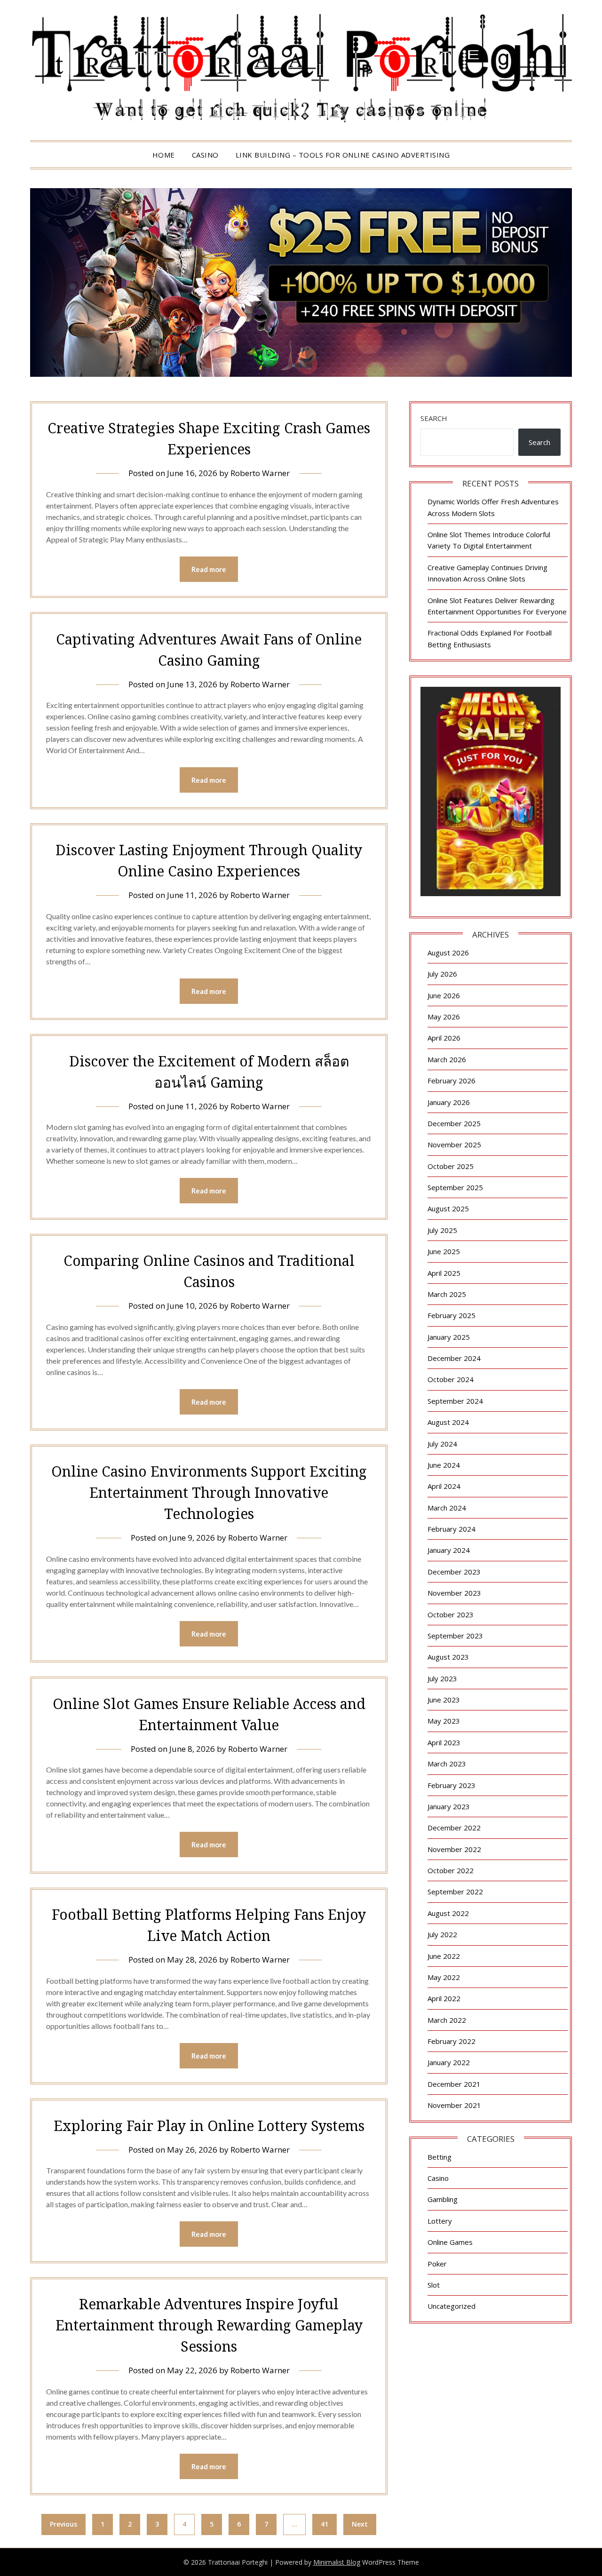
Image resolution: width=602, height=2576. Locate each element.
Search (434, 418)
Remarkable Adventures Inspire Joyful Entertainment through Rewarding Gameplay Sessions (209, 2325)
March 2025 (447, 1294)
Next (360, 2524)
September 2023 (455, 1636)
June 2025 (444, 1251)
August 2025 (448, 1208)
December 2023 (454, 1572)
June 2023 (444, 1700)
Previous (63, 2524)
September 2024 (455, 1401)
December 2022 (454, 1828)
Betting (440, 2157)
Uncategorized (451, 2306)
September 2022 (455, 1892)
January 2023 (449, 1806)
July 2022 (442, 1934)
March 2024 (447, 1508)
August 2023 (448, 1657)
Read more (209, 569)
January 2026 (449, 1102)
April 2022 (444, 1998)
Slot (434, 2285)
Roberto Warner (260, 473)
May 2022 (444, 1977)
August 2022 (448, 1913)
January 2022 (449, 2062)
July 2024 (442, 1444)
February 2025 (451, 1315)
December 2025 (454, 1123)
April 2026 (444, 1038)
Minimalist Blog (337, 2562)
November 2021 (454, 2105)
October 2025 (451, 1166)
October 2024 (451, 1379)
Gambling (443, 2199)
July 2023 (442, 1678)
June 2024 (444, 1465)
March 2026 (447, 1059)
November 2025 (454, 1145)
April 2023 (444, 1742)
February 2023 (451, 1785)
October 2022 (451, 1870)
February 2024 (451, 1529)
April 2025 (444, 1273)
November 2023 (454, 1593)
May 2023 (444, 1721)
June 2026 (444, 995)
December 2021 (454, 2084)
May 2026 (444, 1017)
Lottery (440, 2221)
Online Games (450, 2242)
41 (325, 2524)
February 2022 (451, 2041)
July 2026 (442, 974)
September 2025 (455, 1187)
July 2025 (442, 1230)
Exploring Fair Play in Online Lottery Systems (209, 2126)
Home (164, 155)
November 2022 (454, 1849)
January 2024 (449, 1550)
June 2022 (444, 1956)
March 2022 (447, 2020)
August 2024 (448, 1422)
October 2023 (451, 1614)
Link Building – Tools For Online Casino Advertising (343, 155)
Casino (205, 155)
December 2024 (454, 1358)
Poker (437, 2264)
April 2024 (444, 1486)
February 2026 (451, 1081)
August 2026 (448, 953)
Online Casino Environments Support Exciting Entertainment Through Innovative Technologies (209, 1492)
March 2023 (447, 1764)
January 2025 (449, 1337)
